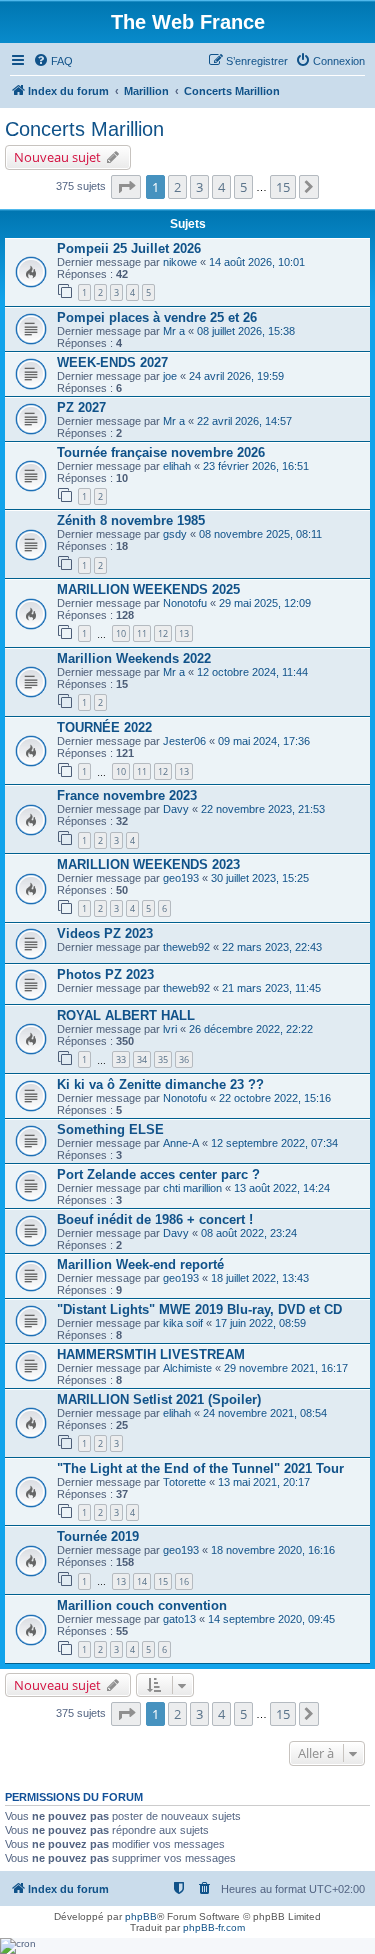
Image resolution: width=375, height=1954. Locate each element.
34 (142, 1059)
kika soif (183, 1323)
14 (142, 1581)
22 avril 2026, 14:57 (244, 421)
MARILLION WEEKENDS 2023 (148, 864)
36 (184, 1059)
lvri (170, 1029)
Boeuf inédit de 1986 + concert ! (155, 1219)
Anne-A (181, 1143)
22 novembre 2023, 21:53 (263, 809)
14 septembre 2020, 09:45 (271, 1619)
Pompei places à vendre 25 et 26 (157, 317)
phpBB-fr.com (214, 1927)
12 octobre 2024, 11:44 (252, 672)
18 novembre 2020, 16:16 (273, 1550)
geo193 (181, 878)
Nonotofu (185, 603)
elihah (177, 466)
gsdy (175, 534)
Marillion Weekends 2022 (134, 658)
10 (121, 633)
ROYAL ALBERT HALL (126, 1015)
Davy (176, 809)
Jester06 (184, 741)
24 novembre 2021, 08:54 (265, 1413)
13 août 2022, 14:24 (282, 1188)
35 (163, 1059)
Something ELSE (110, 1129)
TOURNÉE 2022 (104, 727)
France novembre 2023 (127, 795)
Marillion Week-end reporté (140, 1264)
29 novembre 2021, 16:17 (286, 1368)
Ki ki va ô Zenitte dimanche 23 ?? (160, 1084)
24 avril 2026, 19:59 (236, 376)
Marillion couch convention (142, 1605)
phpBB (141, 1916)
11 (142, 633)
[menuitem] (53, 61)
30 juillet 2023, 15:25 (260, 878)
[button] (126, 187)
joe (170, 376)
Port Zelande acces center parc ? (158, 1174)
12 (163, 633)
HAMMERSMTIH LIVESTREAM (151, 1354)
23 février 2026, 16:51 (256, 466)
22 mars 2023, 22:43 (272, 947)
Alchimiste (187, 1368)
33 (121, 1059)
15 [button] (283, 187)
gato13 (179, 1619)
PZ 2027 (81, 407)
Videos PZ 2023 (105, 933)
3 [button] (199, 187)
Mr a (174, 331)
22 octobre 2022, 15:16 (275, 1098)
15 (163, 1581)
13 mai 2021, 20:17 (264, 1482)
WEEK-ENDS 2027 (112, 362)
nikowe (180, 262)
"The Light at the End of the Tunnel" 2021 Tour (200, 1468)
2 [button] (177, 187)
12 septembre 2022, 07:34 (274, 1143)
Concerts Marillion (84, 129)
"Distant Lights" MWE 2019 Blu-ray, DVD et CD (199, 1309)
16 (184, 1581)
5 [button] (243, 187)
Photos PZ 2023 (105, 974)
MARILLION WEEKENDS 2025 (148, 589)
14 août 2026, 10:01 (257, 262)
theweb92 (186, 947)
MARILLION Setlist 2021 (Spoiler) (159, 1399)
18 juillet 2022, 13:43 (260, 1278)
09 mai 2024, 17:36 (264, 741)
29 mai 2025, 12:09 (265, 603)
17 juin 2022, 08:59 (260, 1323)
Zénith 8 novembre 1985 (131, 520)
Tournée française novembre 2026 (161, 452)
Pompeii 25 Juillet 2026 (129, 248)
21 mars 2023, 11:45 (271, 988)
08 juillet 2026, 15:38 (246, 331)
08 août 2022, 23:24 (249, 1233)
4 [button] (221, 187)
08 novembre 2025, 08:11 (260, 534)
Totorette (184, 1482)
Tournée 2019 (98, 1536)
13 (184, 633)
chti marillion (192, 1188)
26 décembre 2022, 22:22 (251, 1029)
